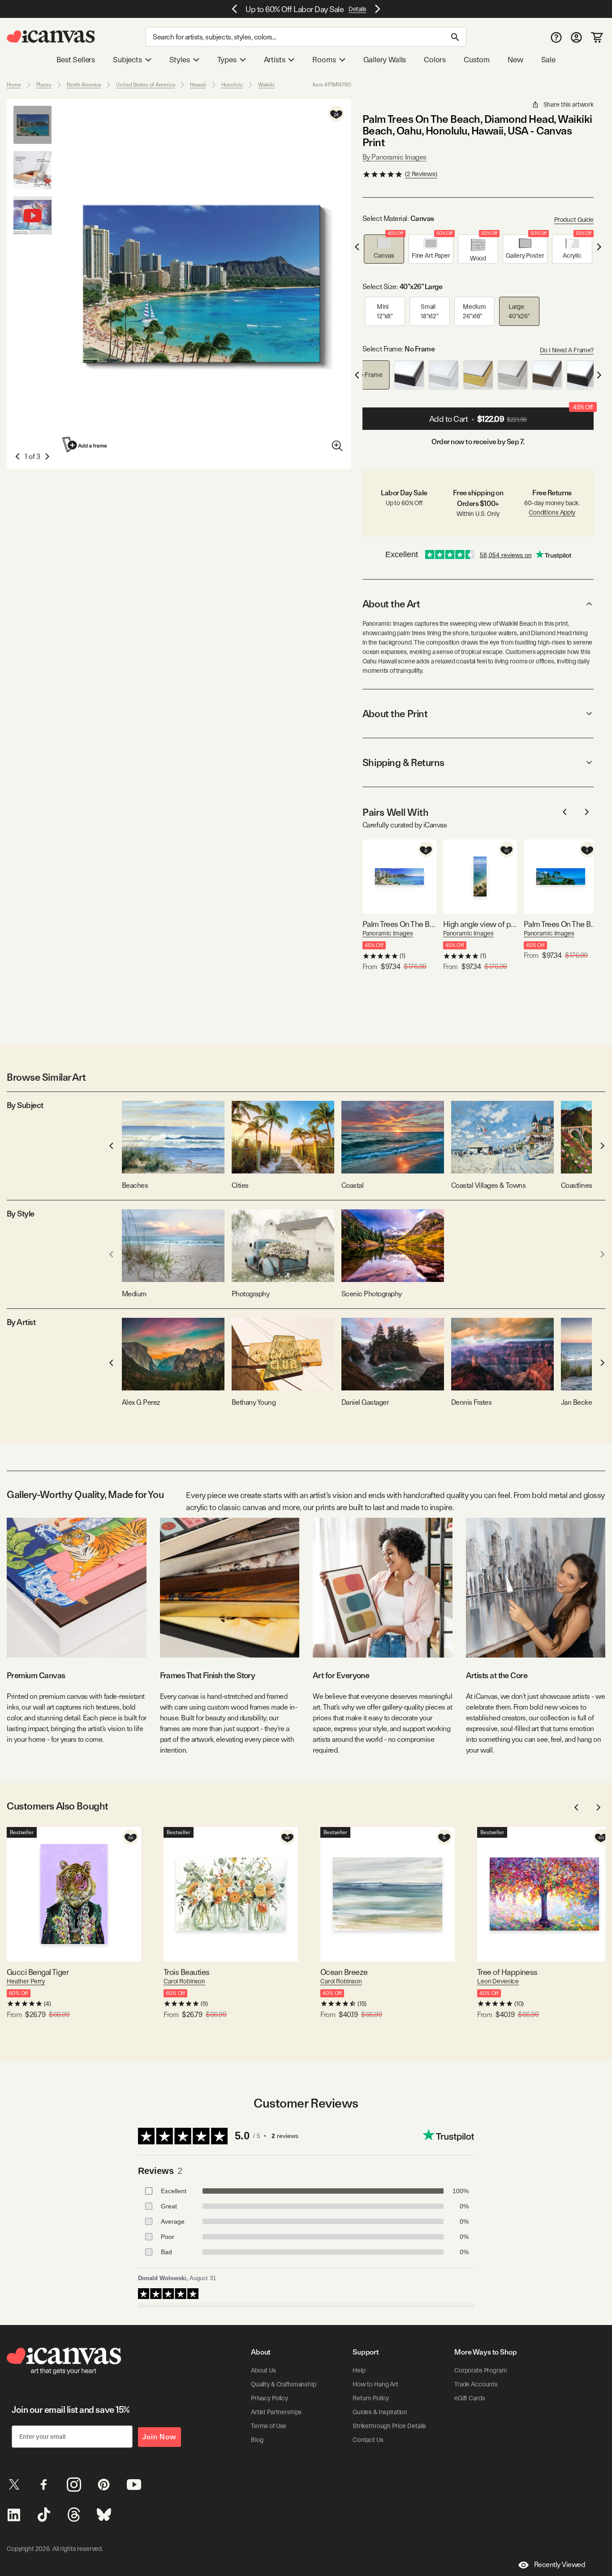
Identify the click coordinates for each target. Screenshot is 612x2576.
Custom (477, 60)
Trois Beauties (186, 1972)
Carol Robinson (184, 1981)
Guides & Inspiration (380, 2412)
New (515, 60)
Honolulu (232, 85)
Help (359, 2370)
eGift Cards (470, 2398)
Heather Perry (26, 1981)
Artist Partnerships (276, 2412)
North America (84, 85)
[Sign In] (576, 37)
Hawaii (198, 85)
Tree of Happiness (507, 1972)
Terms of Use (269, 2426)
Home (14, 85)
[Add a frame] (85, 444)
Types (227, 60)
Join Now (159, 2437)
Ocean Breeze (344, 1972)
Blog (257, 2440)
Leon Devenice (498, 1981)
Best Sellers (76, 60)
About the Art (391, 604)
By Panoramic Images (394, 157)
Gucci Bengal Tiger (38, 1972)
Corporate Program (481, 2370)
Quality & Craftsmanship (284, 2384)
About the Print (395, 714)
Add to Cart (511, 416)
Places (44, 85)
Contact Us (368, 2440)
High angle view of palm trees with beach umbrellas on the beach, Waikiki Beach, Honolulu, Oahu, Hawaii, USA (480, 924)
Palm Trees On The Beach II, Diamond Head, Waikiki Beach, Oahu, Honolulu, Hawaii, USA (399, 924)
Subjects (127, 60)
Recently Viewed (560, 2565)
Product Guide (574, 220)
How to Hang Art (375, 2384)
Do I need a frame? (567, 350)
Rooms (324, 60)
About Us (263, 2370)
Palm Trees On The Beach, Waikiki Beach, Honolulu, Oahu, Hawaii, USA (561, 924)
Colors (435, 60)
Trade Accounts (476, 2384)
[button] (384, 249)
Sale (548, 60)
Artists (275, 60)
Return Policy (371, 2398)
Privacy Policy (269, 2398)
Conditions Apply (552, 512)
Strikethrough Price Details (389, 2426)
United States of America (145, 85)
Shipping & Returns (403, 762)
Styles (180, 60)
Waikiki (266, 85)
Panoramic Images (388, 933)
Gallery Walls (385, 60)
